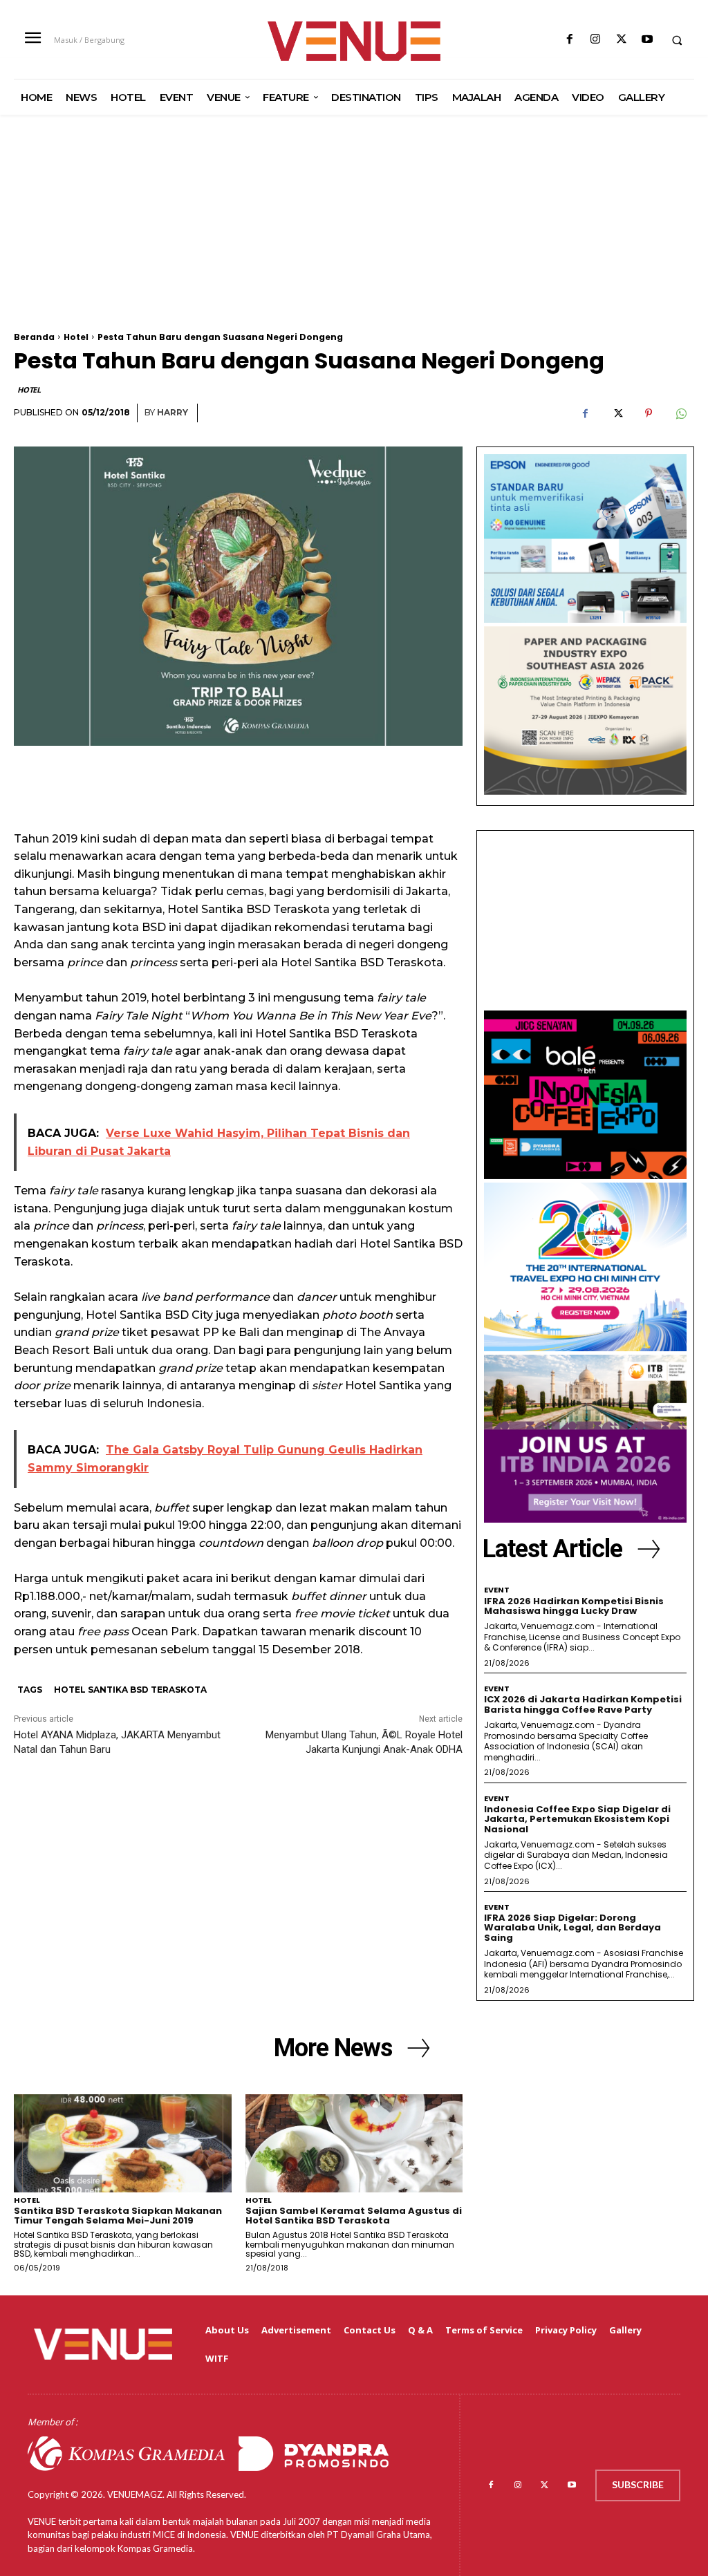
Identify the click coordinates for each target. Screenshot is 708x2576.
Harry (173, 412)
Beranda (34, 337)
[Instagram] (596, 40)
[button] (677, 40)
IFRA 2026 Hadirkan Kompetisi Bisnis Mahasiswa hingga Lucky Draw (574, 1606)
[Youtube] (647, 40)
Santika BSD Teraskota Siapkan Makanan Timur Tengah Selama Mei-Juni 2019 (118, 2216)
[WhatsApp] (680, 413)
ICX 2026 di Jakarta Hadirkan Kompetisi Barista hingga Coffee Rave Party (583, 1704)
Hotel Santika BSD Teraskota (130, 1690)
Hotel (76, 337)
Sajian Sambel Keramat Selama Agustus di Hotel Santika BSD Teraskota (354, 2216)
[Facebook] (570, 40)
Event (497, 1590)
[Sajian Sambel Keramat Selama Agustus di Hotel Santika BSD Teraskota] (354, 2143)
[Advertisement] (354, 236)
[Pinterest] (649, 413)
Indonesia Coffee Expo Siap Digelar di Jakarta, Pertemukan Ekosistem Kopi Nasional (577, 1819)
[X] (621, 40)
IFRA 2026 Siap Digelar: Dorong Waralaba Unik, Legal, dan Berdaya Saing (572, 1928)
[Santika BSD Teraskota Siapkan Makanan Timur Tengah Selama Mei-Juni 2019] (123, 2143)
